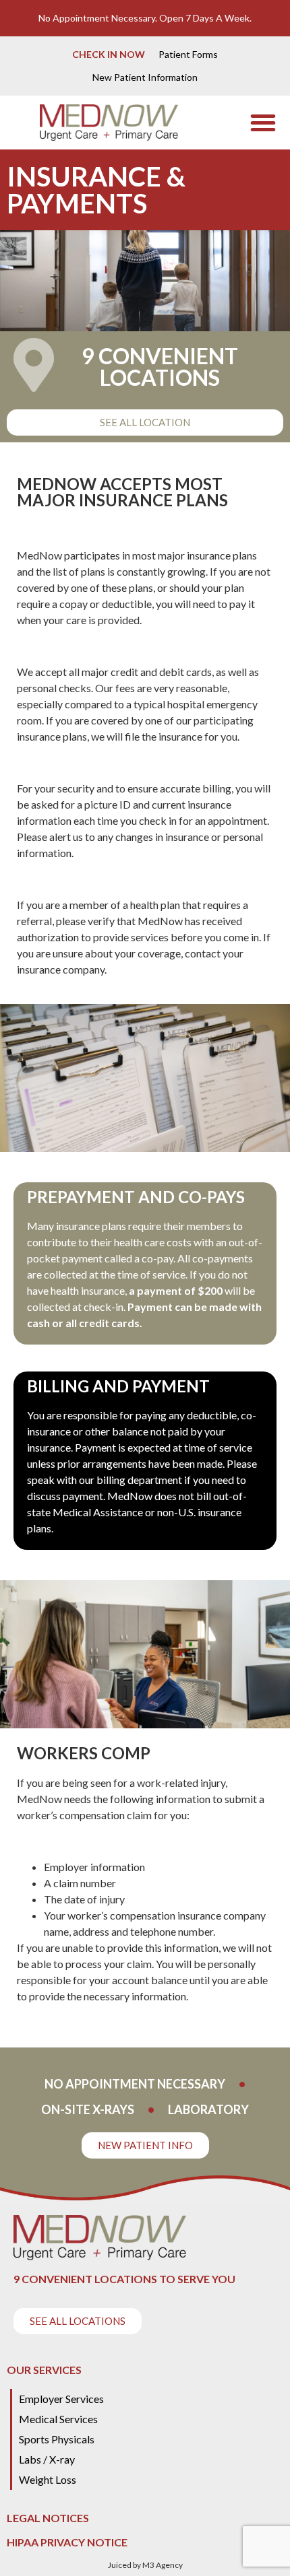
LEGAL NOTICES (48, 2518)
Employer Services (61, 2399)
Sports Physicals (57, 2439)
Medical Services (58, 2419)
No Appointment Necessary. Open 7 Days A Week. (145, 18)
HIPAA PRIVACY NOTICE (67, 2542)
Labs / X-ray (47, 2459)
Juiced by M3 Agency (145, 2565)
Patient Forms (188, 54)
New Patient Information (145, 77)
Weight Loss (48, 2479)
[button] (263, 123)
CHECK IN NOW (109, 54)
